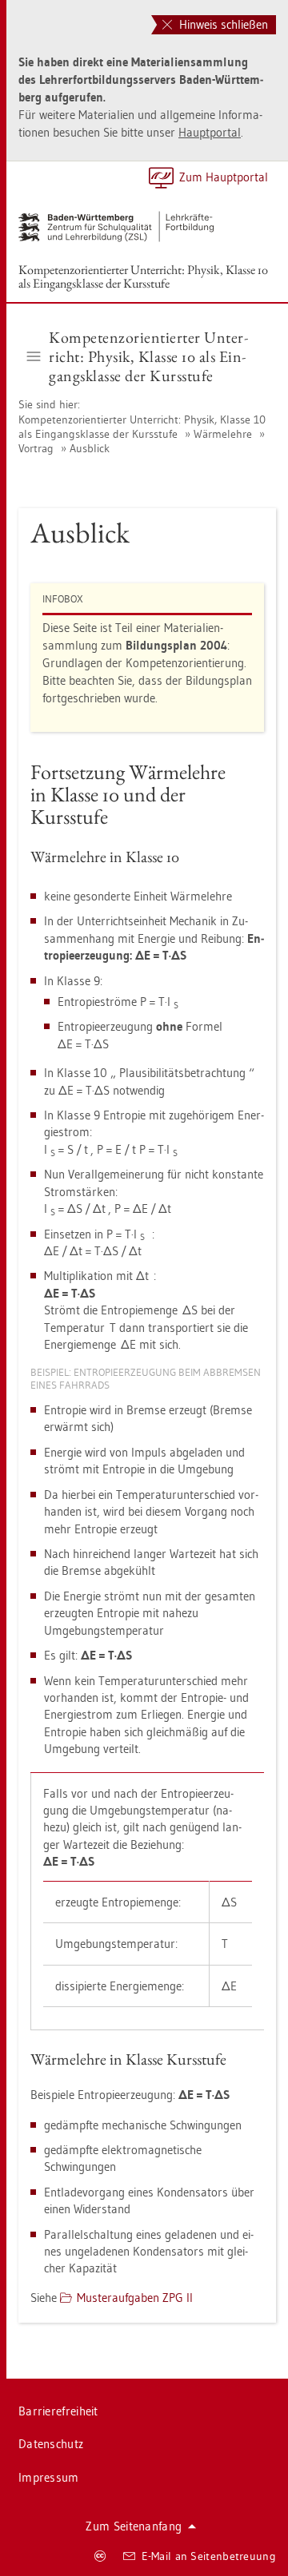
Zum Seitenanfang (134, 2526)
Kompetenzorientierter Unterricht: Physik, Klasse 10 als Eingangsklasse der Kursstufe (143, 276)
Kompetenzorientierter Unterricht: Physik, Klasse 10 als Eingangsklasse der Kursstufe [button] (148, 356)
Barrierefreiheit (58, 2411)
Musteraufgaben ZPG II (135, 2298)
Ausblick (90, 448)
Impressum (49, 2477)
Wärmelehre (223, 434)
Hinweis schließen (222, 24)
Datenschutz (51, 2444)
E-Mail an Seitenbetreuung (209, 2556)
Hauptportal (210, 132)
